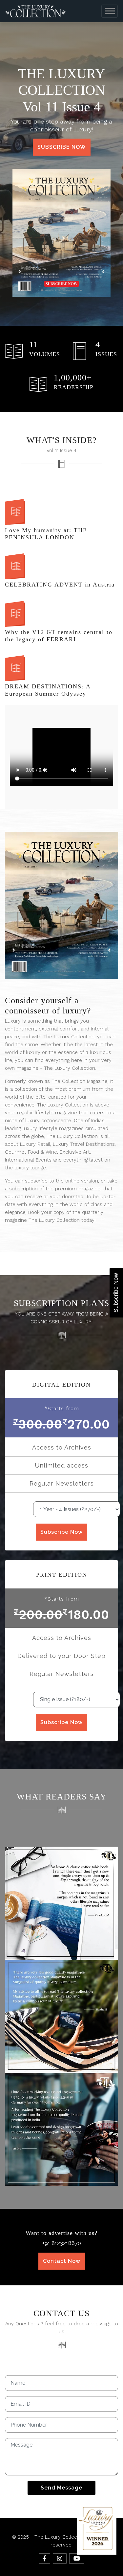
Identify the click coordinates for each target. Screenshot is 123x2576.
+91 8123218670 (62, 2243)
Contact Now (62, 2261)
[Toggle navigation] (110, 11)
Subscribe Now (62, 147)
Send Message (61, 2488)
